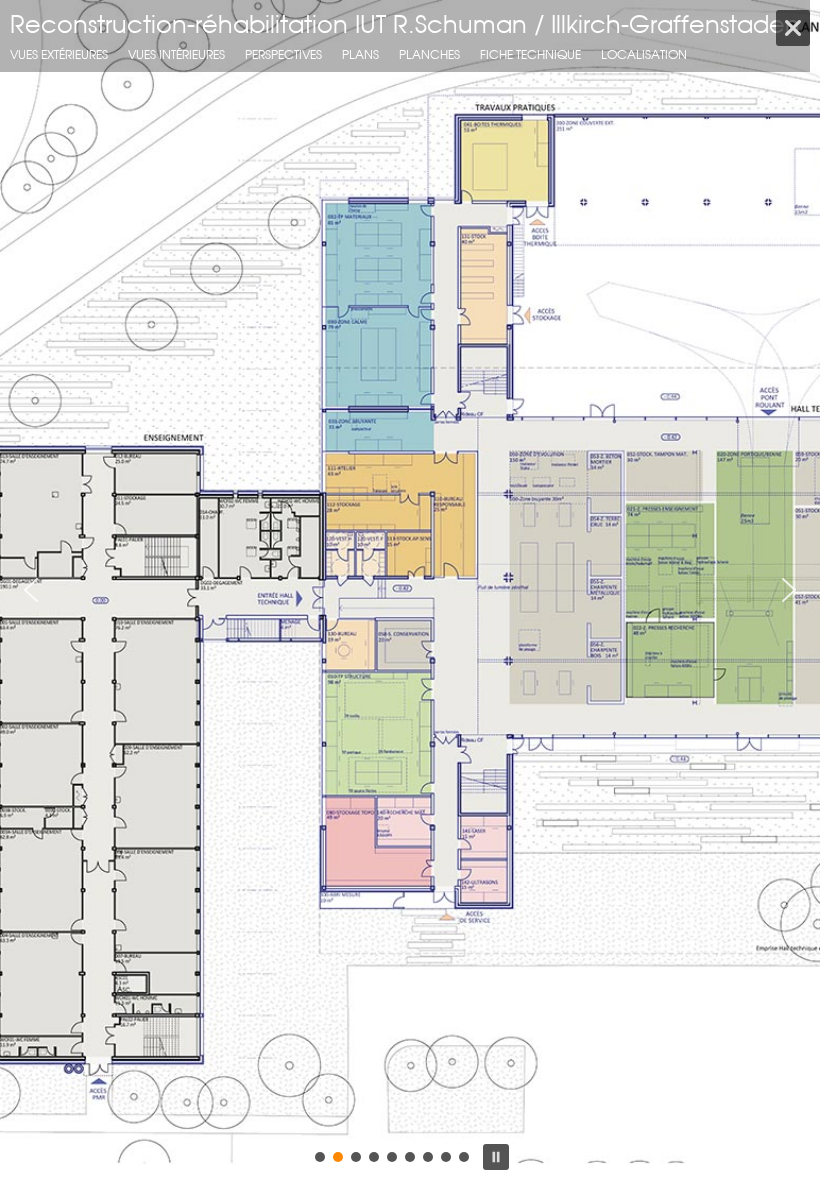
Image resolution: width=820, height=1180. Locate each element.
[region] (410, 590)
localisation (644, 54)
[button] (31, 590)
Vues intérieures (176, 54)
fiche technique (530, 54)
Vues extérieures (59, 54)
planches (429, 54)
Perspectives (283, 54)
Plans (360, 54)
